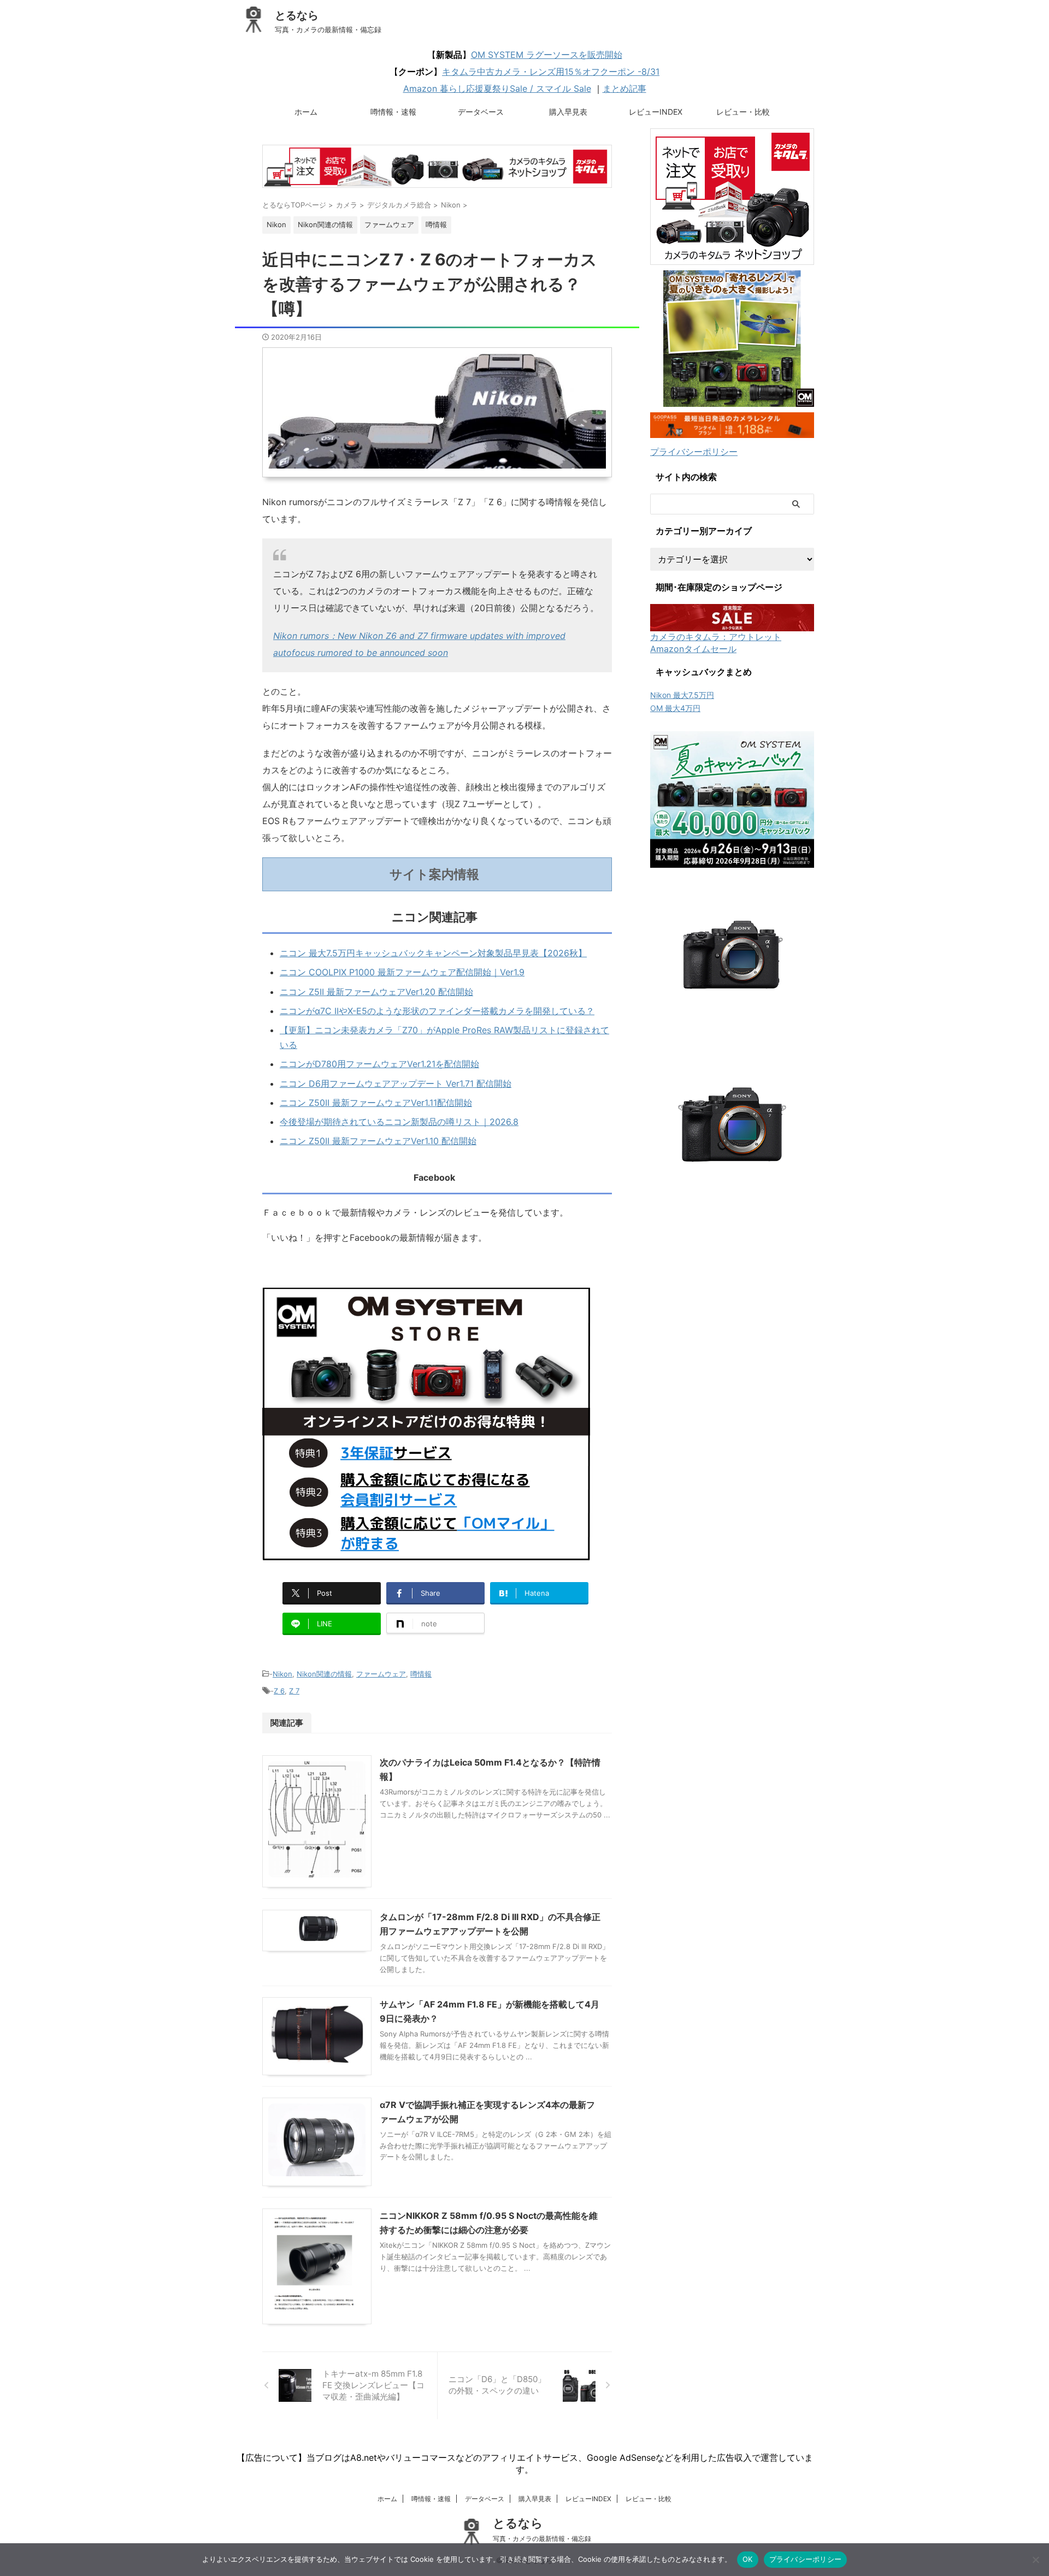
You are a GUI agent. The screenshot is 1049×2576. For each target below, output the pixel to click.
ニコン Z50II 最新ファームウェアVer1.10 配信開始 (378, 1141)
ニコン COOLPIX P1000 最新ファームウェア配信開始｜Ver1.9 (402, 972)
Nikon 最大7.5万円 (682, 695)
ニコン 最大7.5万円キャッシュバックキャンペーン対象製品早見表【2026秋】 (433, 953)
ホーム (306, 112)
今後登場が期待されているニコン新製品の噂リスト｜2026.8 (399, 1122)
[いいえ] (1035, 2560)
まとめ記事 (624, 88)
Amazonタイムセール (693, 649)
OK (748, 2559)
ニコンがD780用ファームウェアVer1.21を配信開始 (379, 1064)
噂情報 (421, 1674)
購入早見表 (568, 112)
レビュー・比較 (743, 112)
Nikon (282, 1674)
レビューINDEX (656, 112)
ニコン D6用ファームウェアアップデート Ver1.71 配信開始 (396, 1083)
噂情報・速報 (393, 112)
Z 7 (294, 1691)
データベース (481, 112)
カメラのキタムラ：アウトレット (716, 637)
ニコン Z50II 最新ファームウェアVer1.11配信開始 (376, 1103)
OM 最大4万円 (675, 708)
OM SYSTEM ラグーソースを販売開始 (547, 55)
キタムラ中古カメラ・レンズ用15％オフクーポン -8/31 (551, 72)
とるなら (297, 15)
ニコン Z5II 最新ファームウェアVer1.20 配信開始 (376, 992)
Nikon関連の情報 (324, 1674)
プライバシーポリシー (694, 452)
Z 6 (279, 1691)
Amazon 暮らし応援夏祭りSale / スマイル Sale (497, 88)
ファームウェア (381, 1674)
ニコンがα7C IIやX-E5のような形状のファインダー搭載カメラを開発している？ (437, 1011)
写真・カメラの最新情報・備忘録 (542, 2539)
